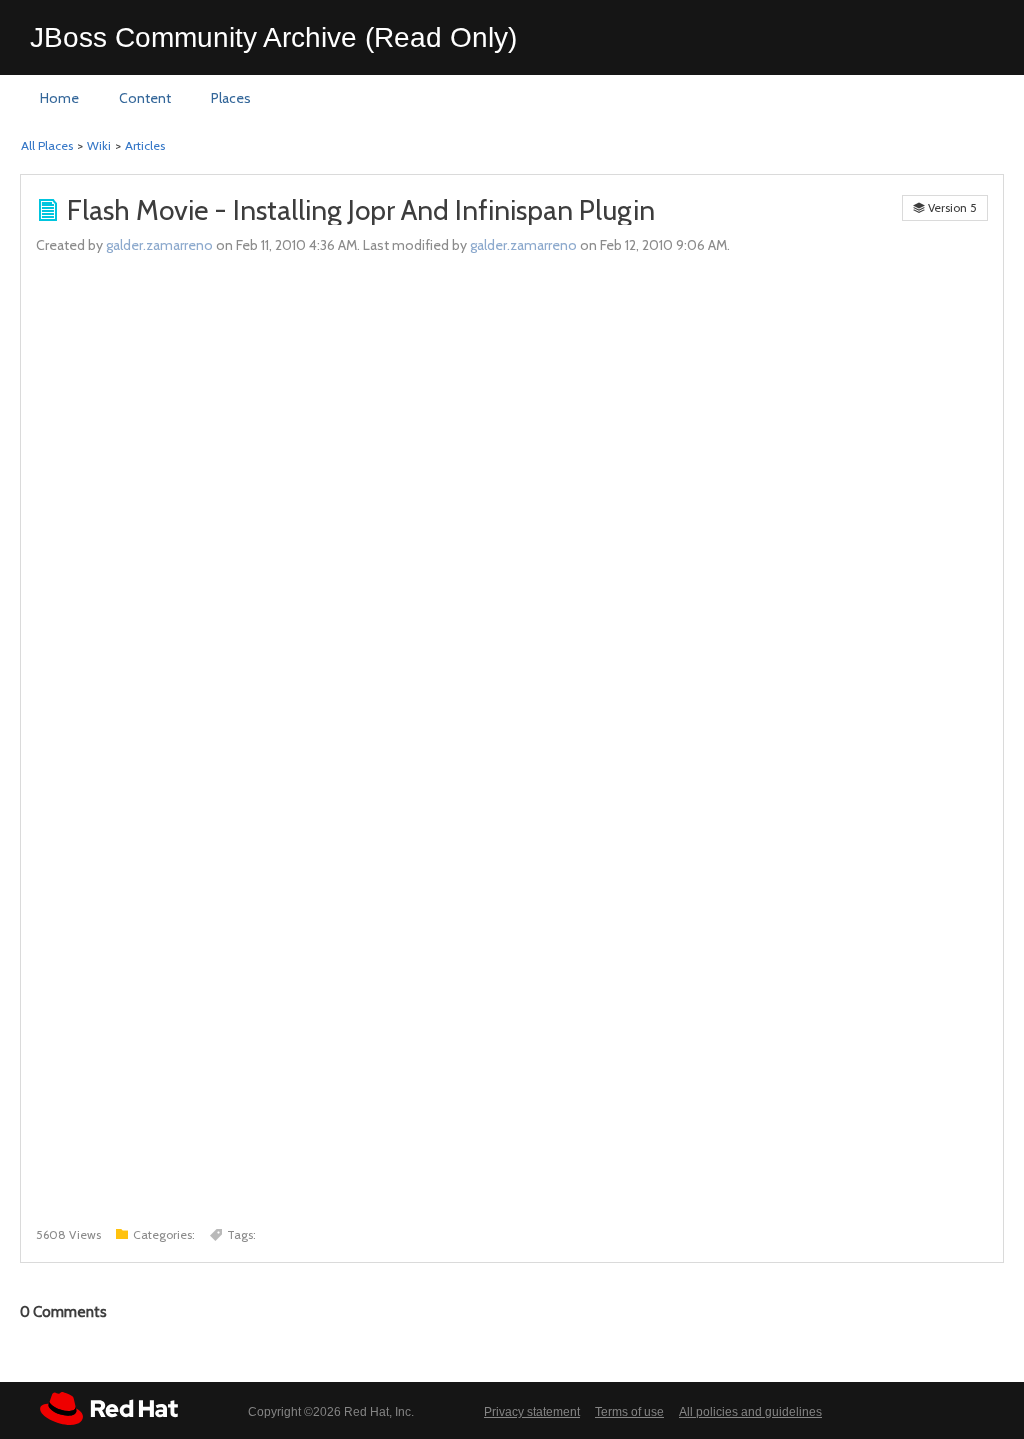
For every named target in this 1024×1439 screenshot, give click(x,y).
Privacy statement (532, 1412)
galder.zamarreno (159, 245)
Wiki (99, 145)
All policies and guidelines (750, 1412)
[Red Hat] (109, 1408)
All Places (47, 145)
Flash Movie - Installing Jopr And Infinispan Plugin (361, 210)
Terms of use (629, 1412)
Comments (63, 1312)
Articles (145, 145)
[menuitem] (59, 99)
